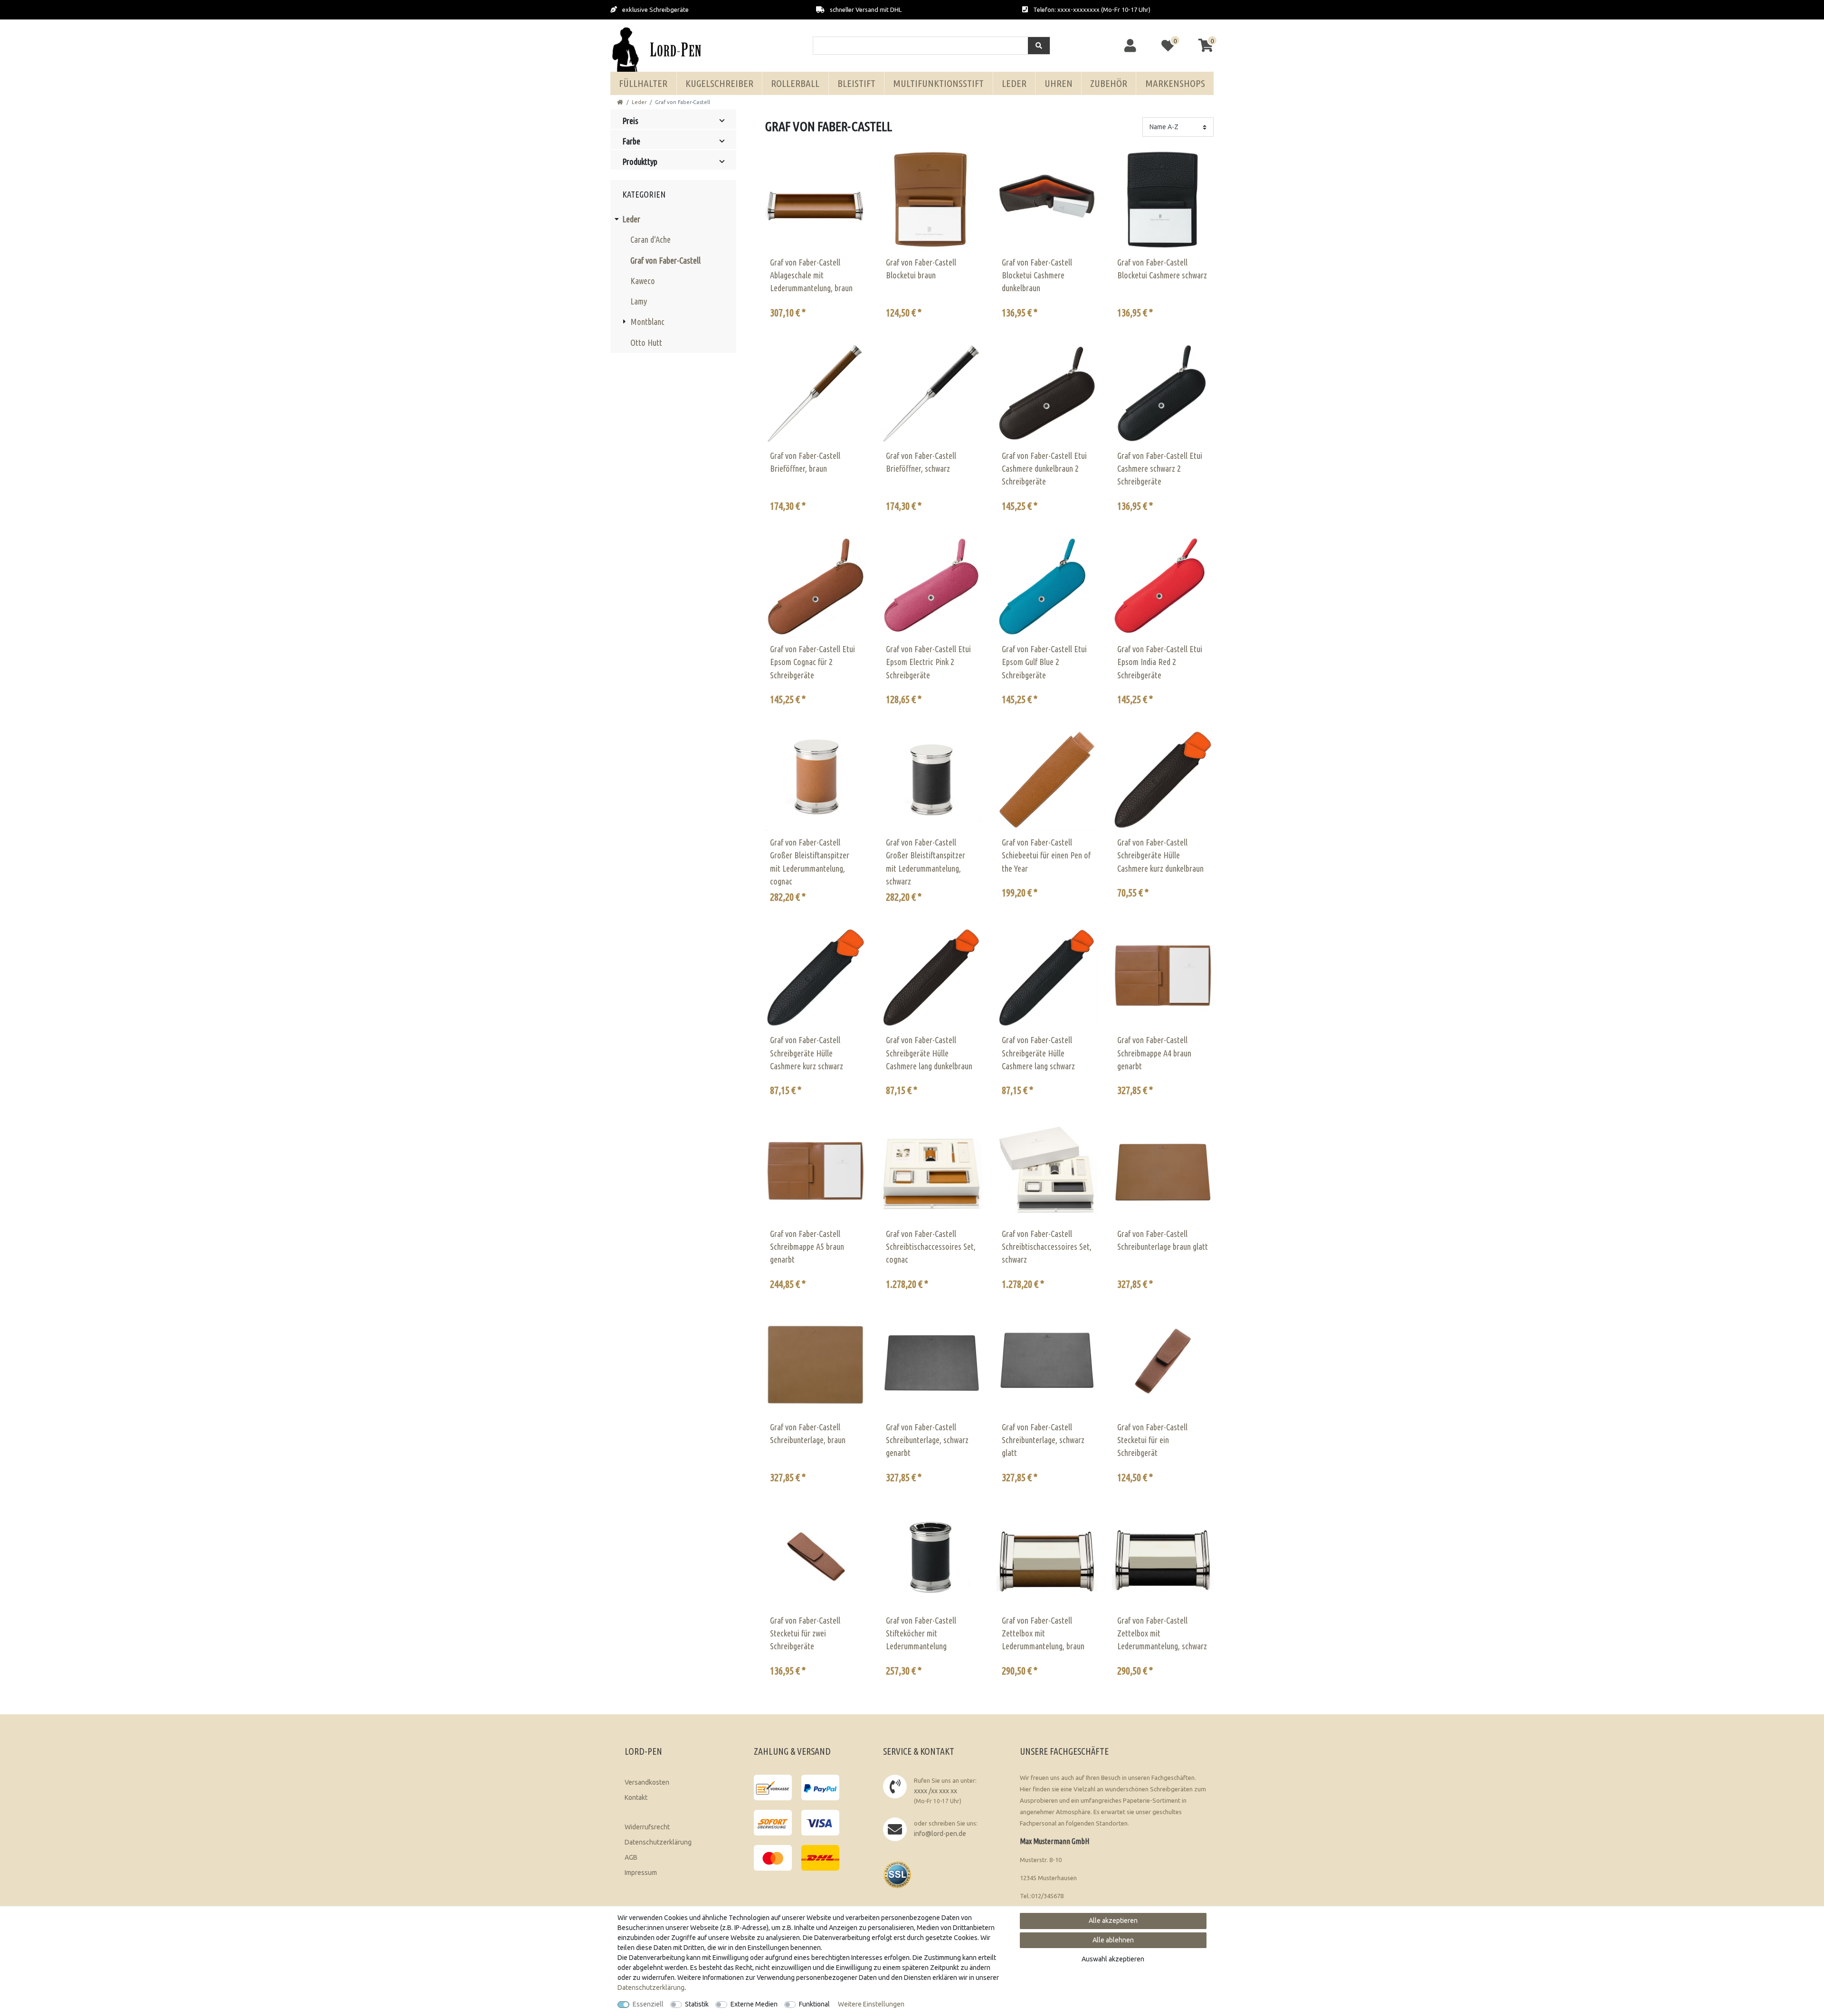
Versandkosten (647, 1782)
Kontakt (636, 1797)
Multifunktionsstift (938, 83)
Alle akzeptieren (1113, 1921)
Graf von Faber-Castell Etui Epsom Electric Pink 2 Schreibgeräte (928, 662)
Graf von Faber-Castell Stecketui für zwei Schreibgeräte (805, 1633)
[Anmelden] (1131, 46)
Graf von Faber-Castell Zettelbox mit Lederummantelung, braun (1043, 1633)
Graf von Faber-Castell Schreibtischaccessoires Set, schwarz (1047, 1247)
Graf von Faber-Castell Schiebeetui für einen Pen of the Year (1046, 855)
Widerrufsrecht (647, 1827)
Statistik (697, 2004)
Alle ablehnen (1113, 1940)
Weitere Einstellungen (871, 2004)
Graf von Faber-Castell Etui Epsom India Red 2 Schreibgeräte (1160, 662)
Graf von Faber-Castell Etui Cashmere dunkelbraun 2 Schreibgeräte (1044, 469)
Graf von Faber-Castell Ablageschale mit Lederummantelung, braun (811, 275)
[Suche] (1039, 46)
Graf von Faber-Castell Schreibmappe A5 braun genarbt (807, 1247)
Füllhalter (643, 83)
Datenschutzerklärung (658, 1842)
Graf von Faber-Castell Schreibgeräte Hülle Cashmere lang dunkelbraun (929, 1053)
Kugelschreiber (719, 83)
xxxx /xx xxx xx (936, 1791)
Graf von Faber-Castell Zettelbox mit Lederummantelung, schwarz (1162, 1633)
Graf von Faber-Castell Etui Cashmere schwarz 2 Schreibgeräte (1160, 469)
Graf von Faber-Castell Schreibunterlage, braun (808, 1433)
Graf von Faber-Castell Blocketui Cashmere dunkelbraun (1037, 275)
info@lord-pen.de (940, 1834)
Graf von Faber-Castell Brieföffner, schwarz (921, 462)
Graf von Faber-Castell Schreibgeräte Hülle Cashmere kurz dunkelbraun (1160, 855)
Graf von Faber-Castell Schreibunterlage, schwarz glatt (1043, 1440)
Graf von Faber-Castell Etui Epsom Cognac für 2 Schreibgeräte (812, 662)
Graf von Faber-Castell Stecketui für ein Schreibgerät (1152, 1440)
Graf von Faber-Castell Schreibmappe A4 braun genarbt (1154, 1053)
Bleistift (856, 83)
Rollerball (795, 83)
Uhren (1059, 83)
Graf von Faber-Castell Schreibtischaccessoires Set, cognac (931, 1247)
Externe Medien (754, 2004)
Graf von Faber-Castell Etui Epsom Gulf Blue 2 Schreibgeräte (1044, 662)
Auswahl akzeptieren (1113, 1959)
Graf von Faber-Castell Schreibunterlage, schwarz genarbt (927, 1440)
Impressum (641, 1873)
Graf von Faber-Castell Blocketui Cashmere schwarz (1162, 269)
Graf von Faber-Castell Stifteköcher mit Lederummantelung (921, 1633)
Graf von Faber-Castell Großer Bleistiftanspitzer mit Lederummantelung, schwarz (926, 862)
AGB (631, 1857)
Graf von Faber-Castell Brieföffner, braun (805, 462)
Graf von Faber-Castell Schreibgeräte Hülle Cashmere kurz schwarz (807, 1053)
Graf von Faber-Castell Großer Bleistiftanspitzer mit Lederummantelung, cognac (810, 862)
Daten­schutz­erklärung (651, 1987)
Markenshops (1175, 83)
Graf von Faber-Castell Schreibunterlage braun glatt (1163, 1240)
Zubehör (1109, 83)
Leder (1014, 83)
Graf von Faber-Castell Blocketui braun (921, 269)
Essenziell (648, 2004)
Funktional (814, 2004)
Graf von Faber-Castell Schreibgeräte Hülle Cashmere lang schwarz (1038, 1053)
